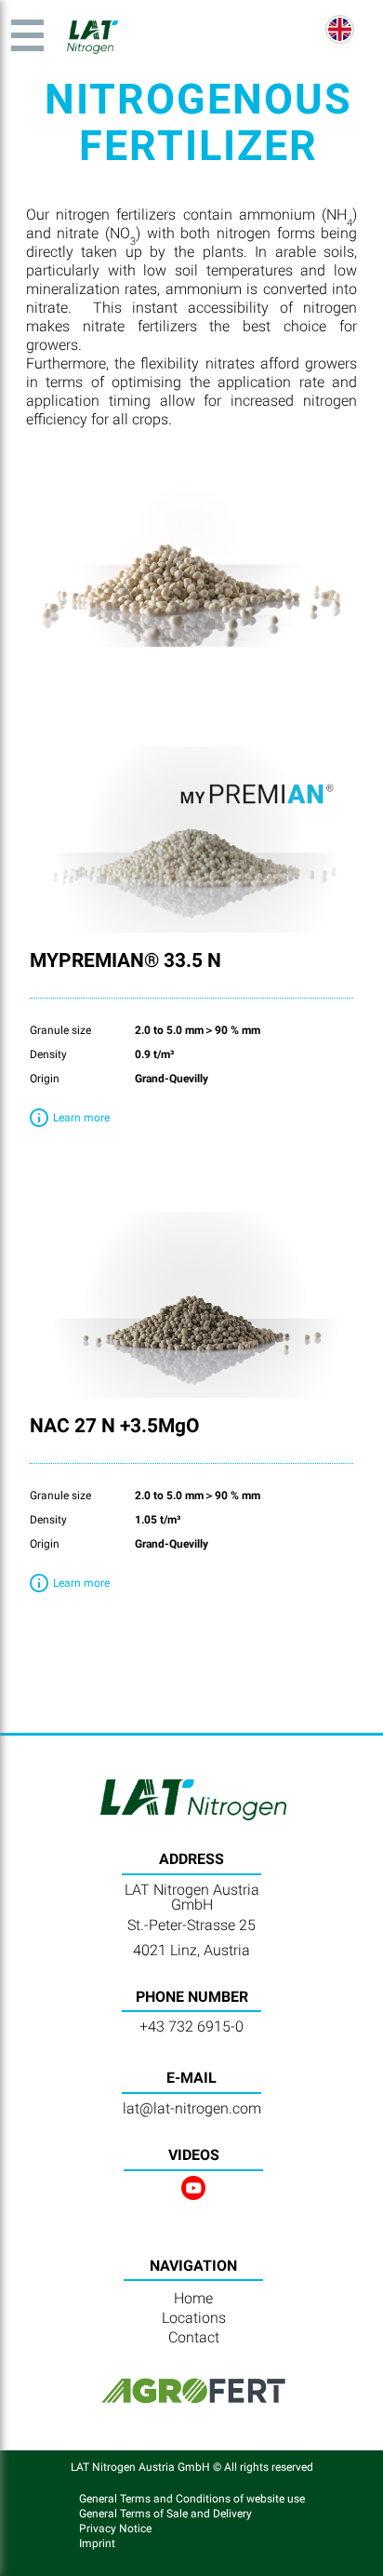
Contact (194, 2337)
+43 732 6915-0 (191, 2026)
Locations (194, 2318)
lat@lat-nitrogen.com (192, 2108)
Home (193, 2298)
